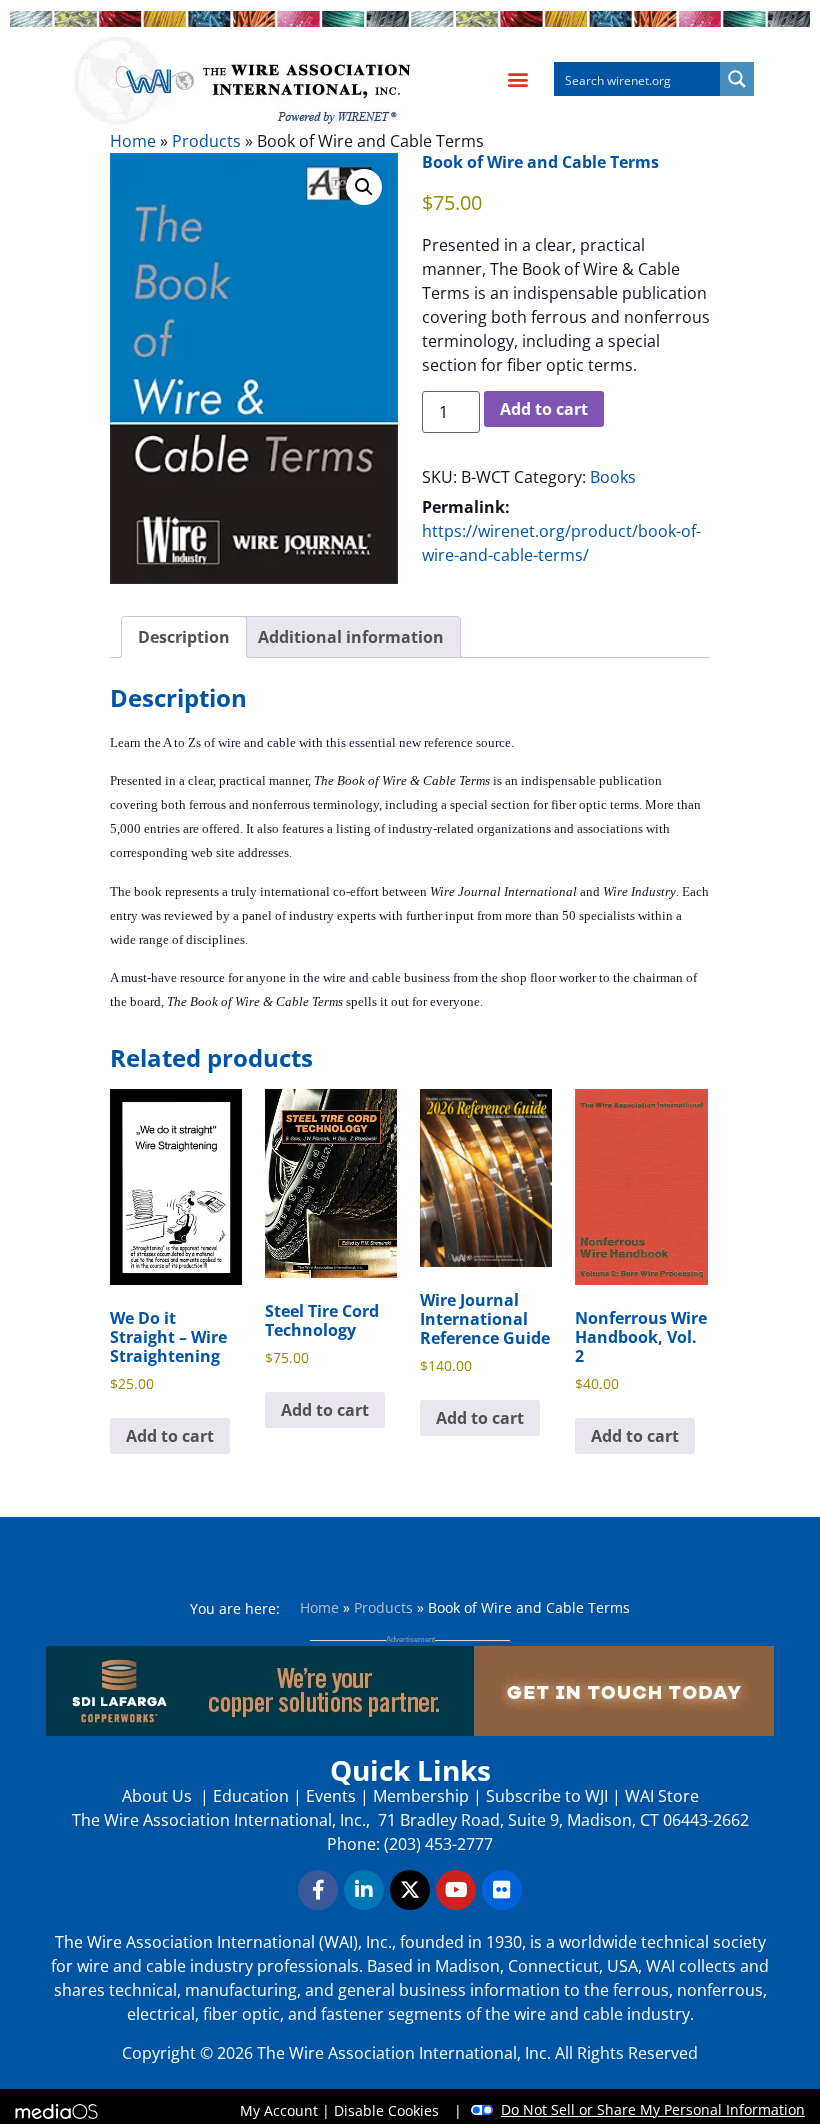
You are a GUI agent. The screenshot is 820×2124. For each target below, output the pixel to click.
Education (251, 1796)
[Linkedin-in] (364, 1890)
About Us (159, 1796)
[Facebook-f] (318, 1890)
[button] (517, 79)
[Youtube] (456, 1890)
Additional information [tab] (351, 637)
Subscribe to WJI (545, 1796)
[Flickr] (502, 1890)
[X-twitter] (410, 1890)
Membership (421, 1796)
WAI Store (660, 1796)
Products (206, 141)
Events (331, 1796)
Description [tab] (184, 637)
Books (613, 477)
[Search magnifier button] (737, 79)
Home (133, 141)
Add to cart (544, 409)
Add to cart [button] (170, 1436)
